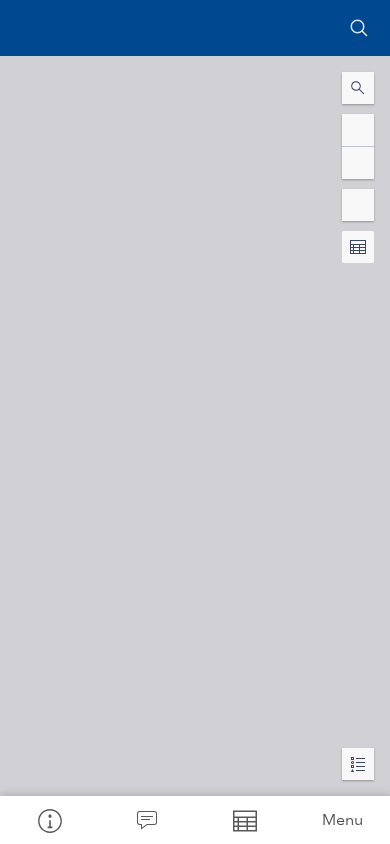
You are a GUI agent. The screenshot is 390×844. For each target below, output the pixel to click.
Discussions (147, 820)
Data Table (244, 820)
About (49, 820)
